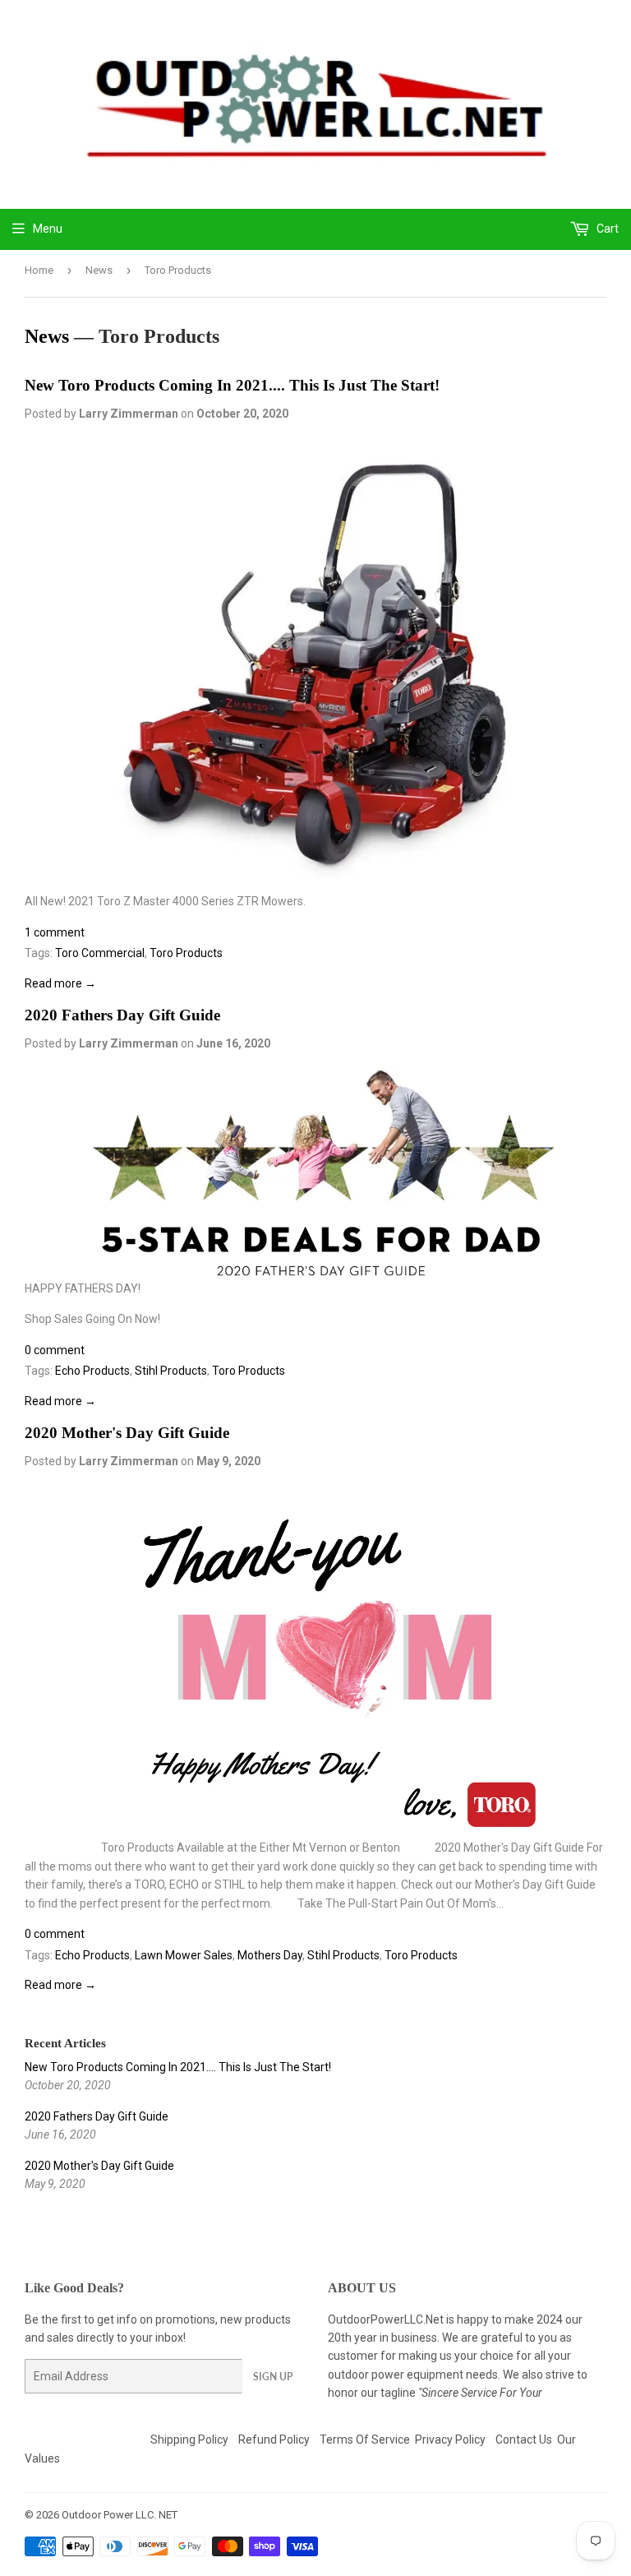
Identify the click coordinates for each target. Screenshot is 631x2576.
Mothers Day (270, 1955)
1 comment (55, 932)
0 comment (55, 1350)
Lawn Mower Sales (184, 1955)
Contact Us (524, 2440)
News (99, 270)
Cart (606, 229)
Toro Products (186, 953)
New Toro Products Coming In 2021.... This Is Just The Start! (232, 385)
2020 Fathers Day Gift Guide (122, 1015)
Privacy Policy (450, 2440)
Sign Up (273, 2377)
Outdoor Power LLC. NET (120, 2515)
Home (39, 270)
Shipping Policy (189, 2440)
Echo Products (92, 1371)
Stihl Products (171, 1371)
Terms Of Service (365, 2440)
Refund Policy (274, 2440)
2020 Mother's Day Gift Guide (127, 1433)
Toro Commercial (100, 953)
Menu (48, 229)
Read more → (60, 983)
